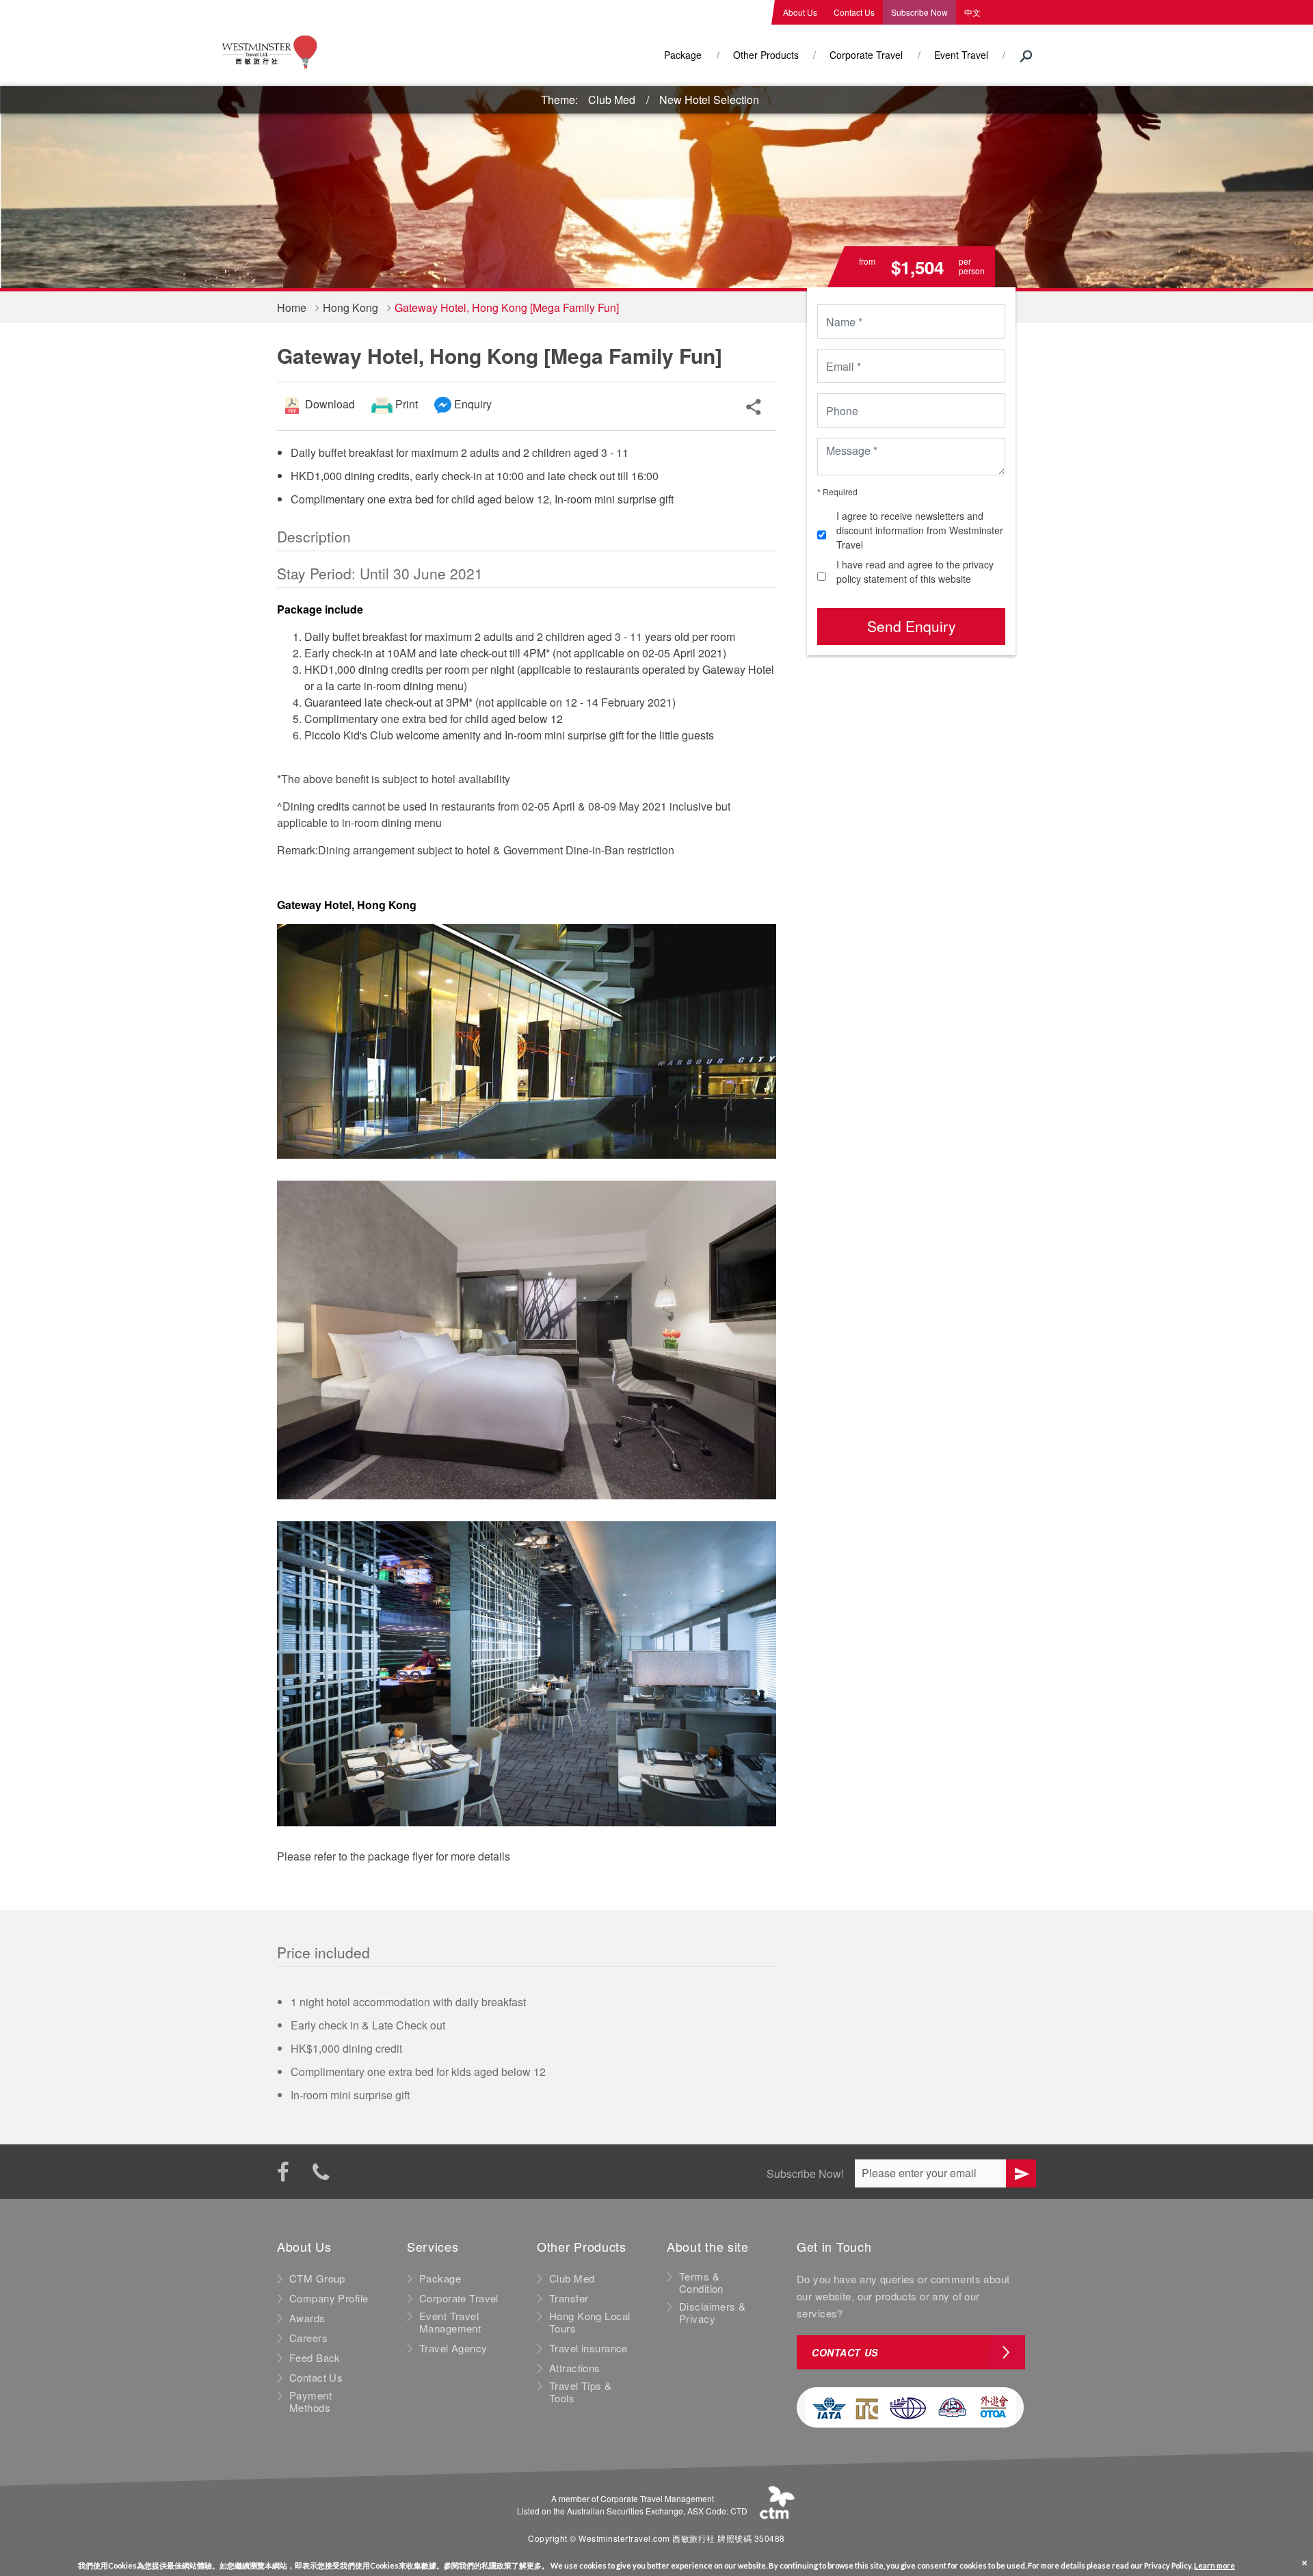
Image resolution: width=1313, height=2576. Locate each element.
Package (683, 55)
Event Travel (961, 55)
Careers (308, 2338)
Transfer (569, 2298)
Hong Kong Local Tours (589, 2322)
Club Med (612, 100)
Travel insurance (588, 2348)
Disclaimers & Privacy (713, 2313)
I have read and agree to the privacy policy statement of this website (915, 571)
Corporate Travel (866, 55)
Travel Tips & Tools (581, 2392)
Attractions (575, 2368)
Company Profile (329, 2298)
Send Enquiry (912, 626)
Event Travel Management (450, 2322)
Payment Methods (310, 2402)
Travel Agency (453, 2348)
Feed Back (315, 2358)
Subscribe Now (919, 12)
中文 (972, 12)
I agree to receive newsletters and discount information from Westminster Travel (920, 530)
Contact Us (854, 12)
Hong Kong (350, 307)
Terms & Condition (701, 2283)
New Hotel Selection (709, 100)
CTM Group (317, 2278)
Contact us (845, 2352)
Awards (307, 2318)
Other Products (766, 55)
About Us (800, 12)
